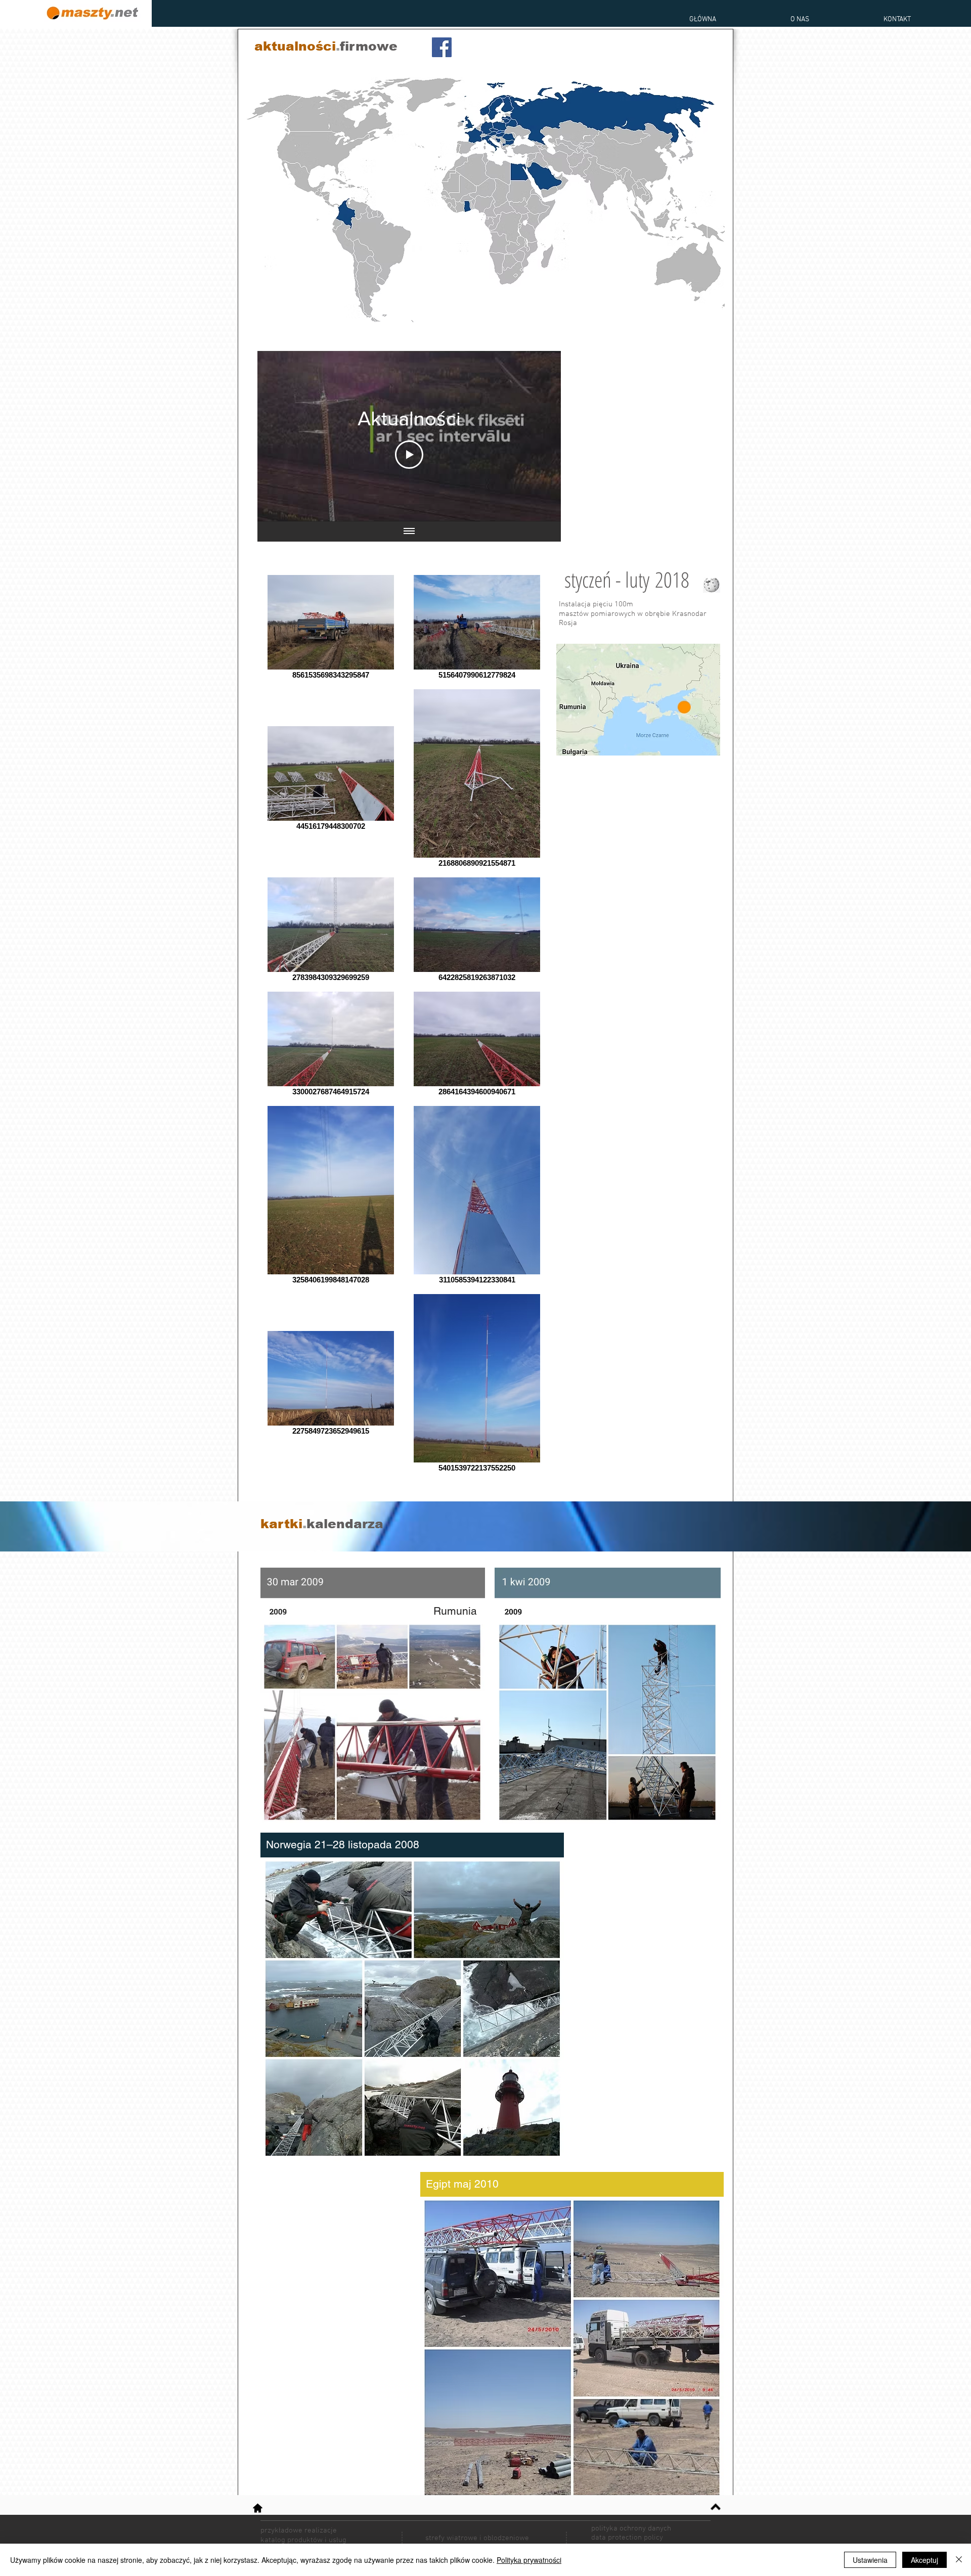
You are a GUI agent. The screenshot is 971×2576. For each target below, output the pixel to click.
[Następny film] (540, 436)
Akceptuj (924, 2560)
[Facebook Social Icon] (442, 47)
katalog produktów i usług (303, 2540)
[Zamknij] (959, 2560)
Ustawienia (870, 2560)
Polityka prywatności (529, 2560)
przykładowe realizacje (299, 2530)
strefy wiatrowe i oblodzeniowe (477, 2538)
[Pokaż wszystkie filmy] (409, 531)
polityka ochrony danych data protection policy (631, 2533)
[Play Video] (409, 455)
